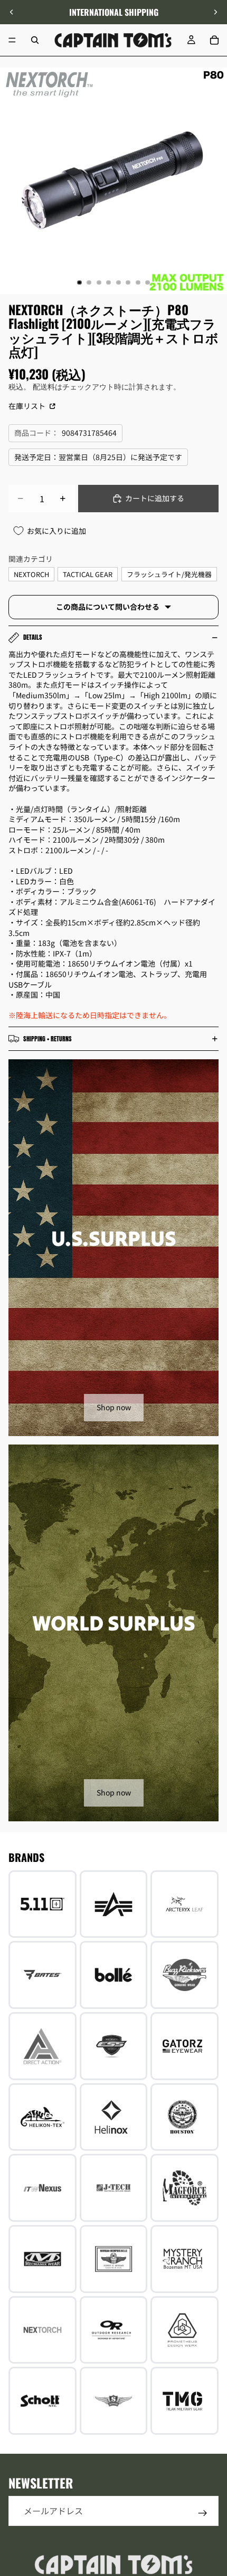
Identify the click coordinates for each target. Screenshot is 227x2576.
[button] (213, 2487)
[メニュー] (12, 40)
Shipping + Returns (48, 1039)
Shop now (114, 1407)
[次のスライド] (215, 12)
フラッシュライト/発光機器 (169, 574)
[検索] (35, 40)
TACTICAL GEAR (88, 574)
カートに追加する (155, 498)
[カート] (214, 40)
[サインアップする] (203, 2513)
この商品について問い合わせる (108, 607)
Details (33, 637)
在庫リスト (28, 406)
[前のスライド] (12, 12)
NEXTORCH (31, 574)
